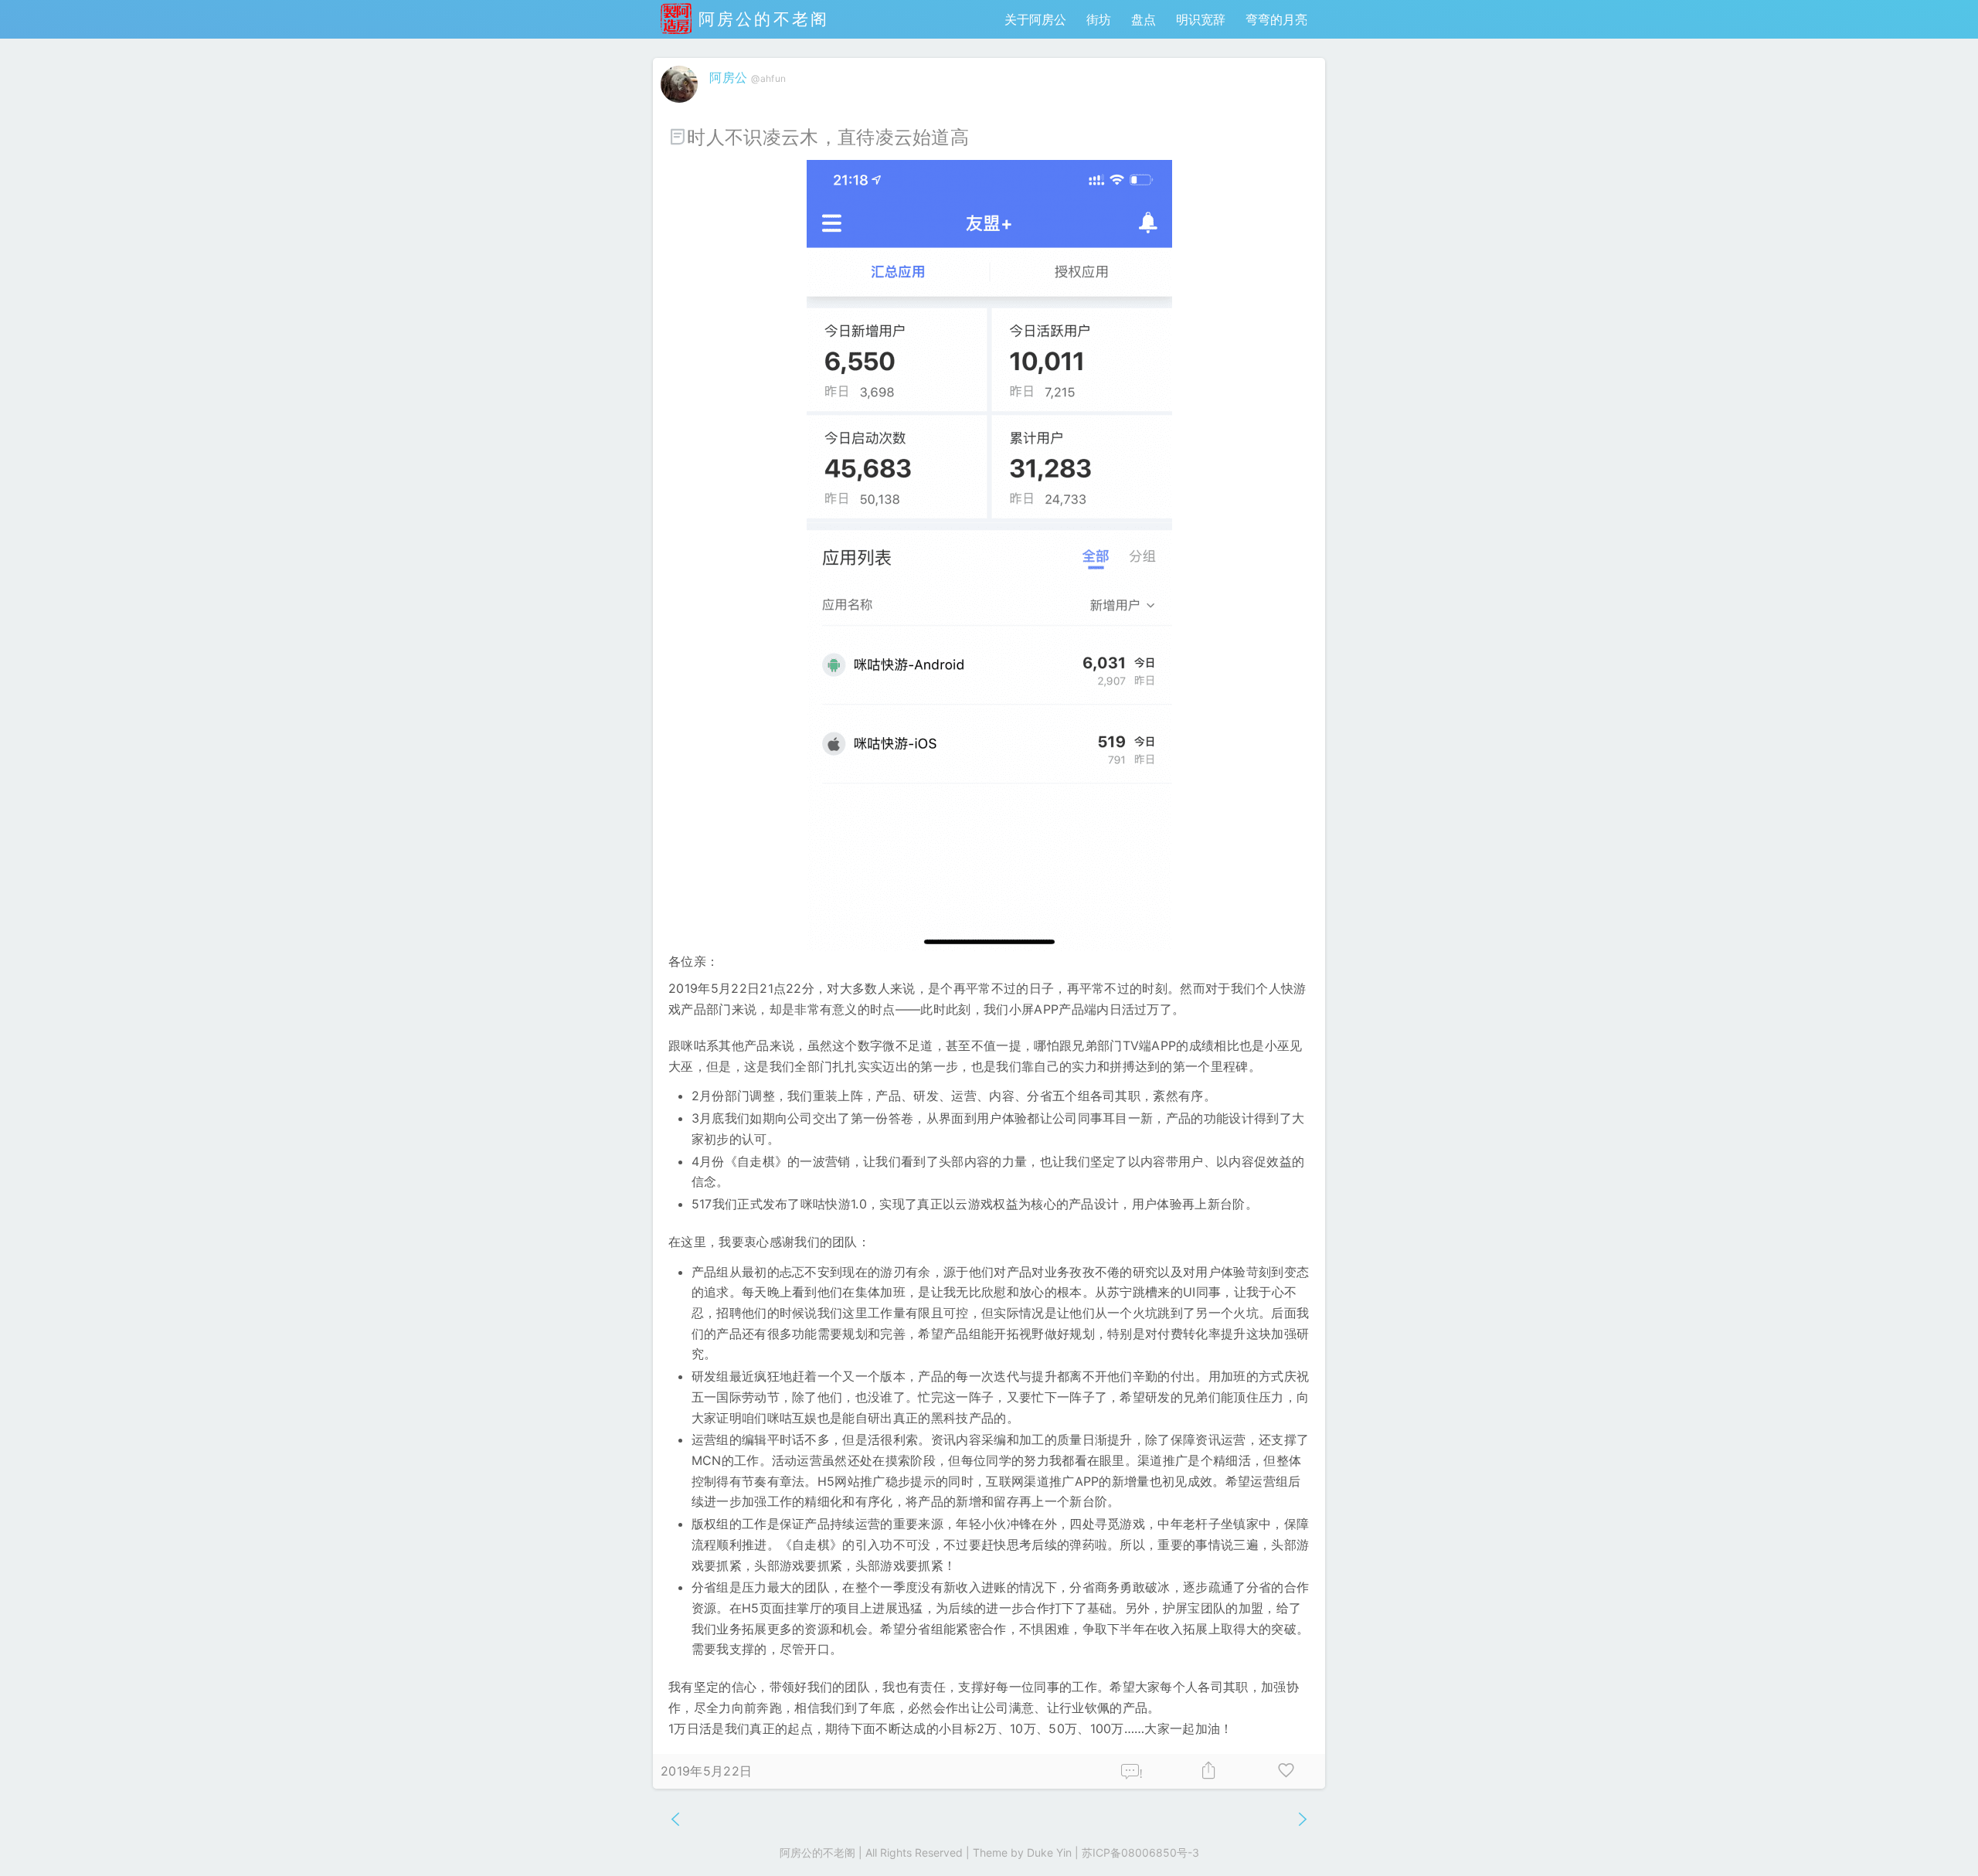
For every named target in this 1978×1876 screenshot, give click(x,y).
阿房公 (728, 77)
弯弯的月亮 (1276, 19)
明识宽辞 (1201, 19)
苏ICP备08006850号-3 (1140, 1852)
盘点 (1144, 19)
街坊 (1099, 19)
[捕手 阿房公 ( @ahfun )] (681, 106)
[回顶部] (1941, 1839)
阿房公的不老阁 (760, 19)
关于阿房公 (1035, 19)
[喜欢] (1286, 1771)
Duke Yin (1049, 1852)
